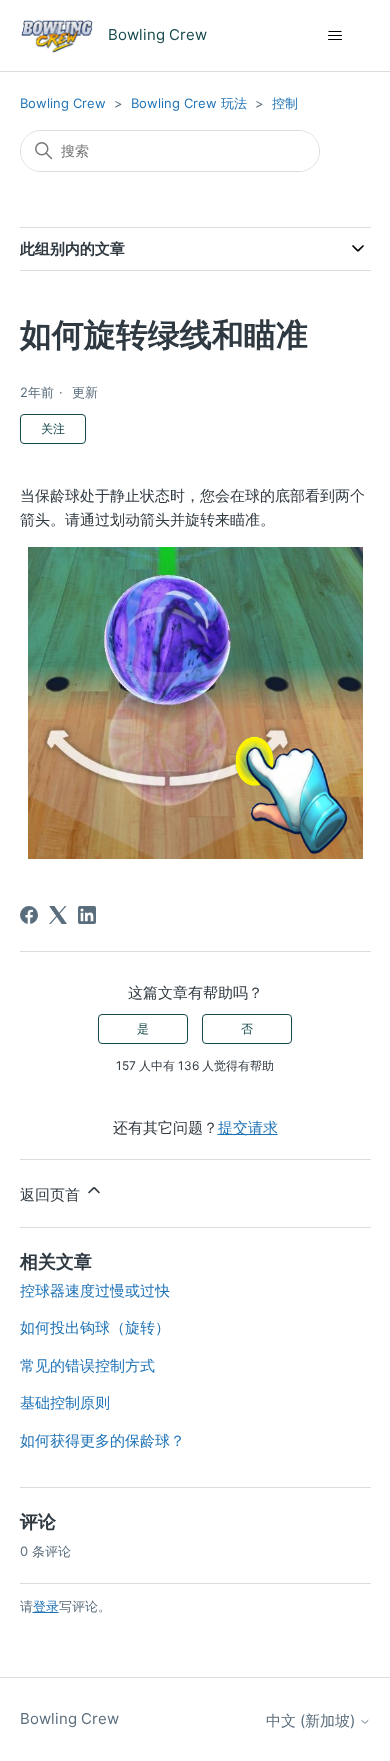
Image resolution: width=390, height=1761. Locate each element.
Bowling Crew (63, 103)
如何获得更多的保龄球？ (102, 1440)
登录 (46, 1606)
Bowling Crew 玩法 (189, 103)
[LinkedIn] (87, 915)
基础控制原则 (65, 1402)
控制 (285, 103)
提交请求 (248, 1127)
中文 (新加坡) (312, 1720)
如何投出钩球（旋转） (95, 1327)
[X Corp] (58, 915)
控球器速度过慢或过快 (95, 1290)
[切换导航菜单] (335, 36)
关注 (53, 428)
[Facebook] (29, 915)
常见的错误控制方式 (87, 1365)
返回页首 (52, 1194)
